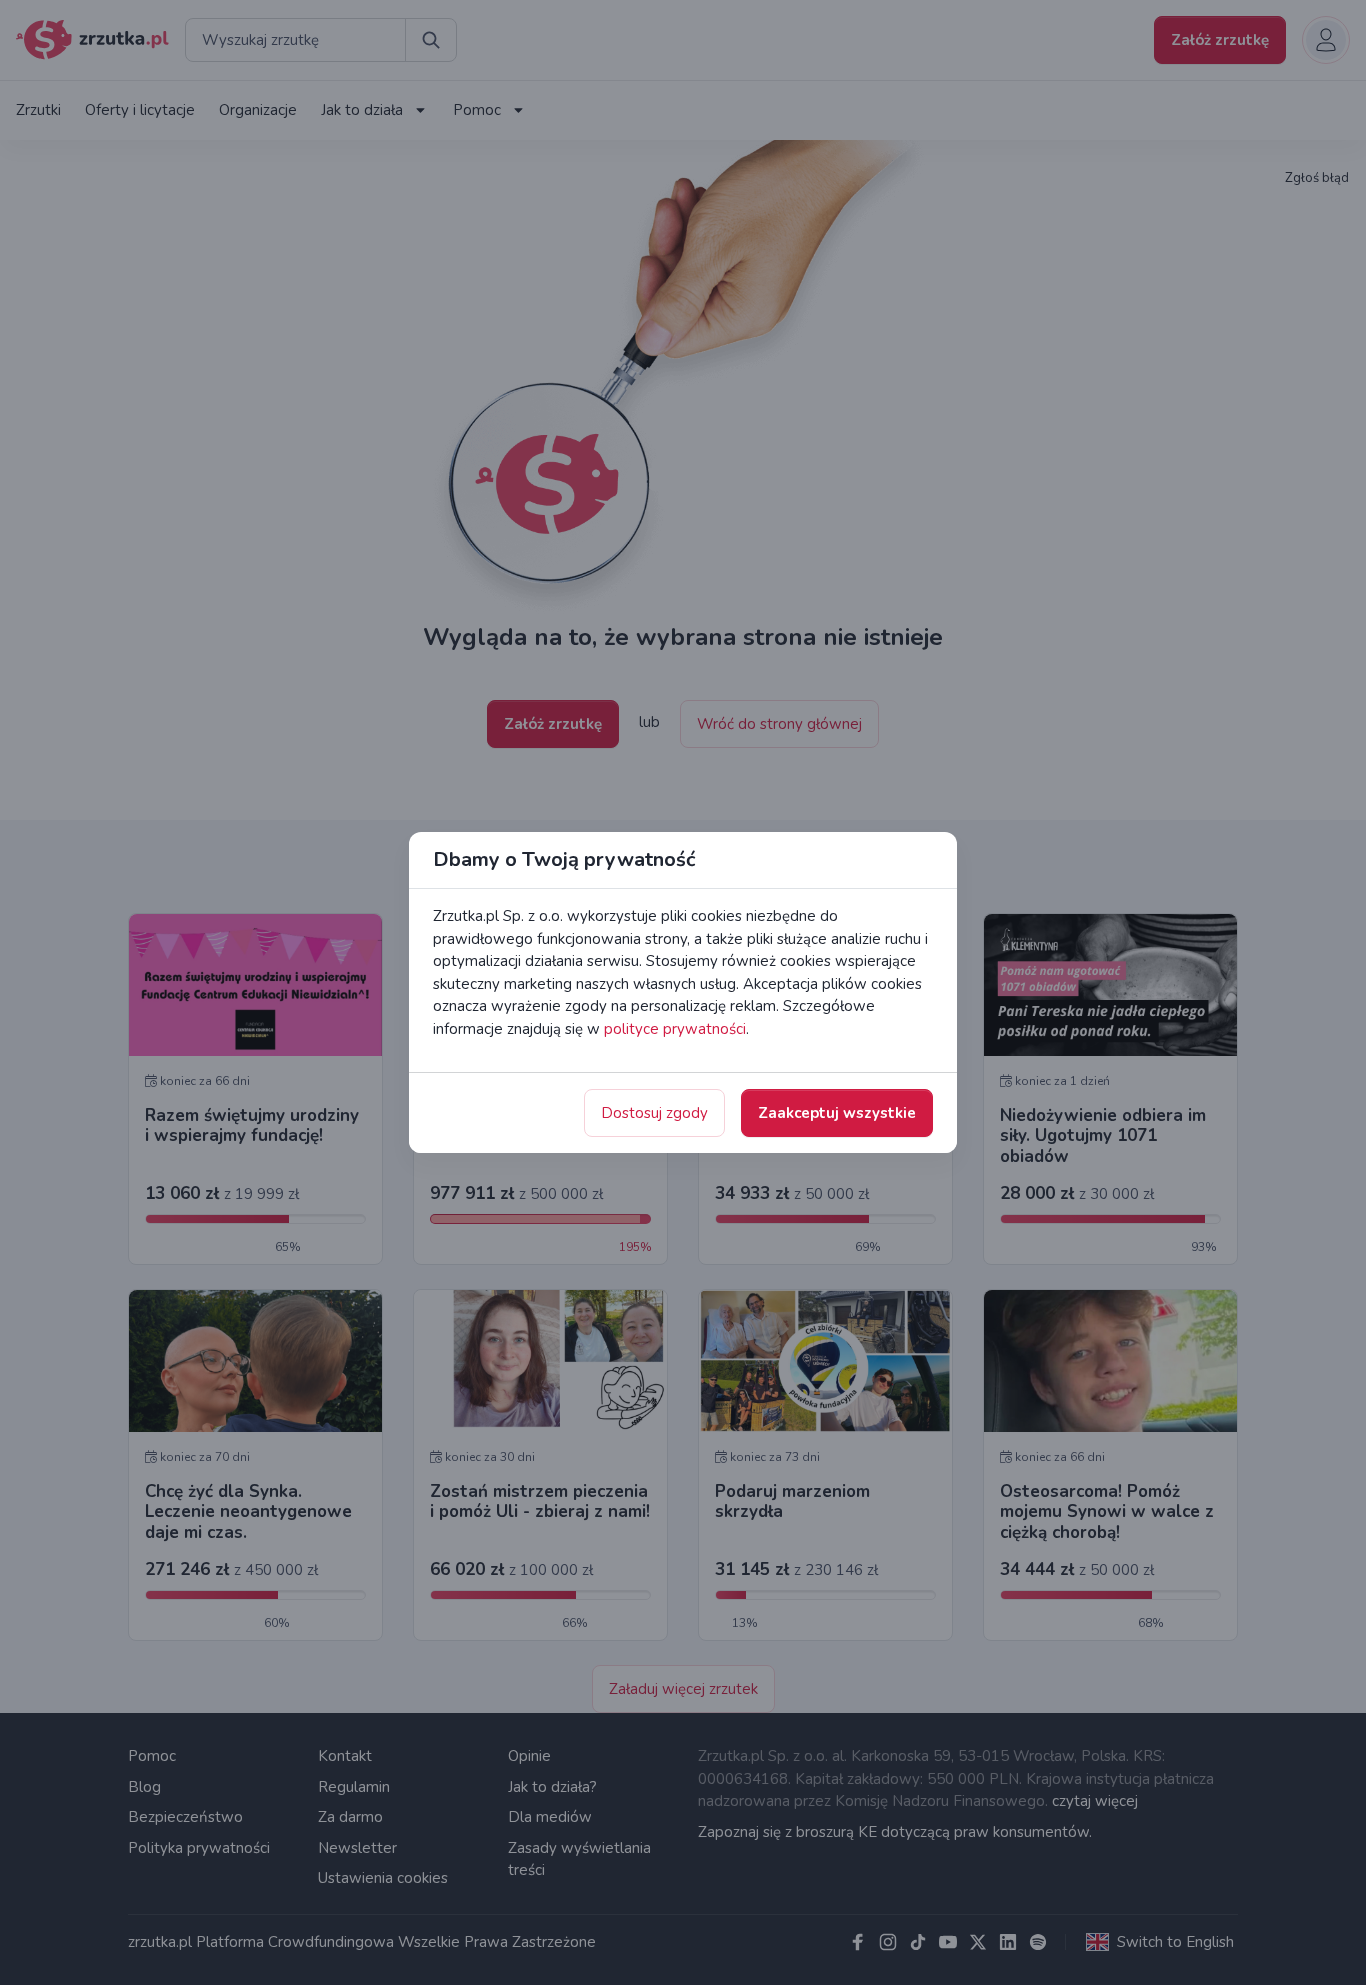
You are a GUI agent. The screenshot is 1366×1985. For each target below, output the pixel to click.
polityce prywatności (675, 1029)
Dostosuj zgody (654, 1113)
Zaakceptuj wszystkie (837, 1113)
